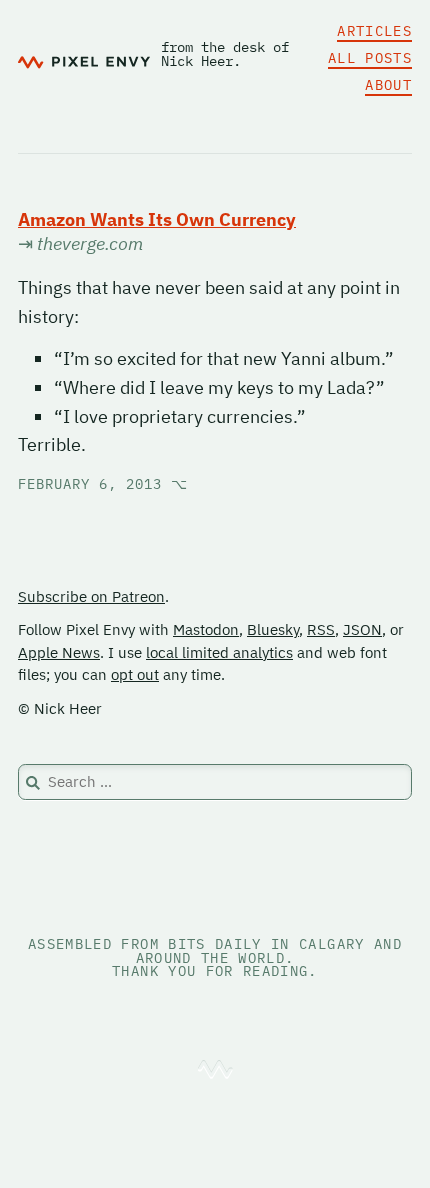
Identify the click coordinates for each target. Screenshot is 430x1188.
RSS (321, 629)
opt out (135, 674)
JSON (362, 629)
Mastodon (206, 629)
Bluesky (273, 629)
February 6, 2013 (103, 484)
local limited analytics (219, 652)
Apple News (59, 652)
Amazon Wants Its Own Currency (157, 219)
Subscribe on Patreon (91, 596)
